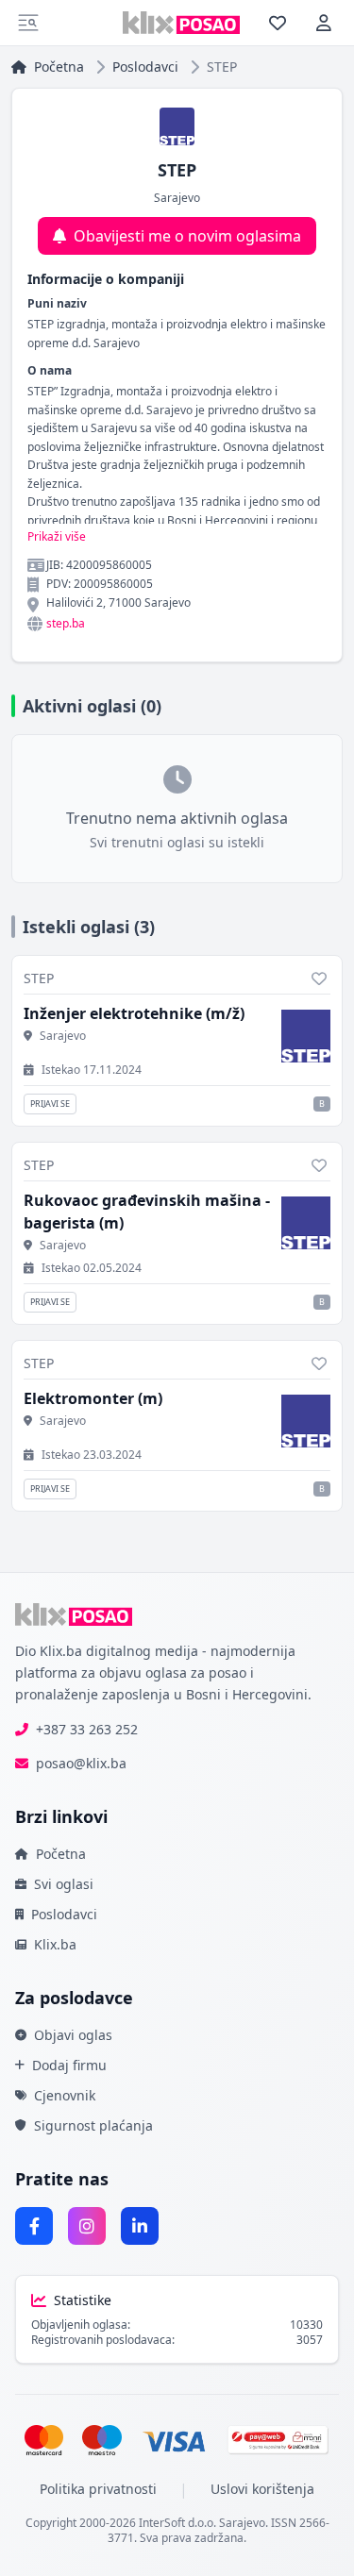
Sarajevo (63, 1036)
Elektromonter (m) (93, 1398)
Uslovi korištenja (262, 2489)
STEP (39, 978)
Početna (59, 67)
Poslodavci (145, 67)
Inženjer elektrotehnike (134, 1013)
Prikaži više (57, 537)
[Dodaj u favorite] (319, 979)
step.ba (66, 624)
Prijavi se (50, 1104)
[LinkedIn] (140, 2226)
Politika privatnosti (98, 2489)
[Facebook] (34, 2226)
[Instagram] (87, 2226)
